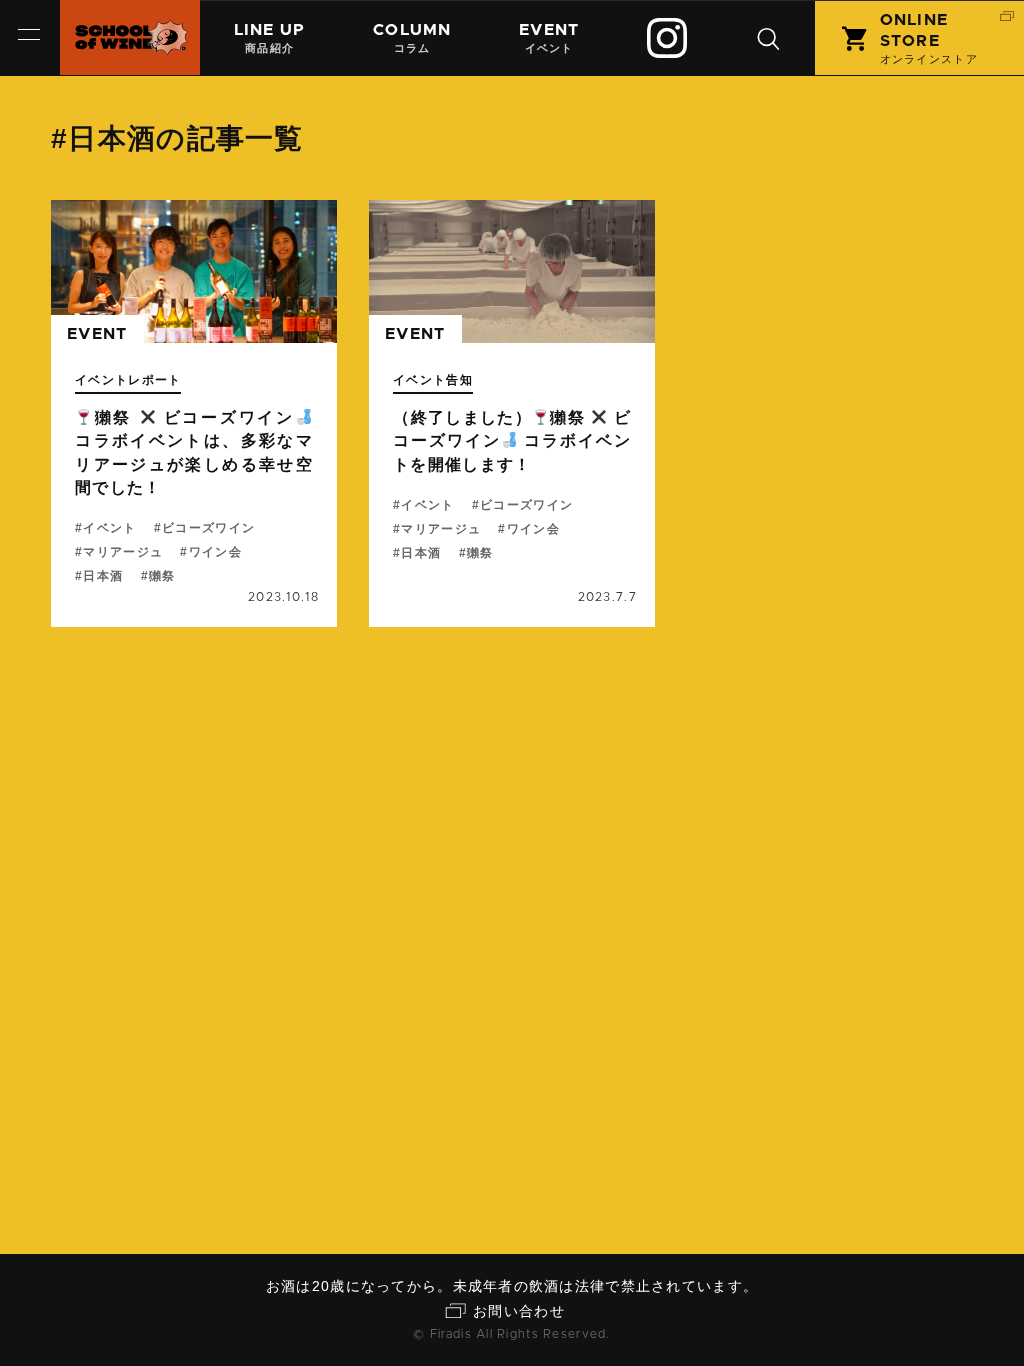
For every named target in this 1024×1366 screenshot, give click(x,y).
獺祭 (162, 576)
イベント (549, 38)
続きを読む (194, 413)
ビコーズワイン (208, 528)
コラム (412, 38)
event (97, 334)
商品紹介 (270, 38)
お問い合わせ (519, 1311)
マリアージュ (123, 552)
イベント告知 (433, 380)
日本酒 (103, 576)
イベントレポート (128, 380)
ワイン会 (215, 552)
